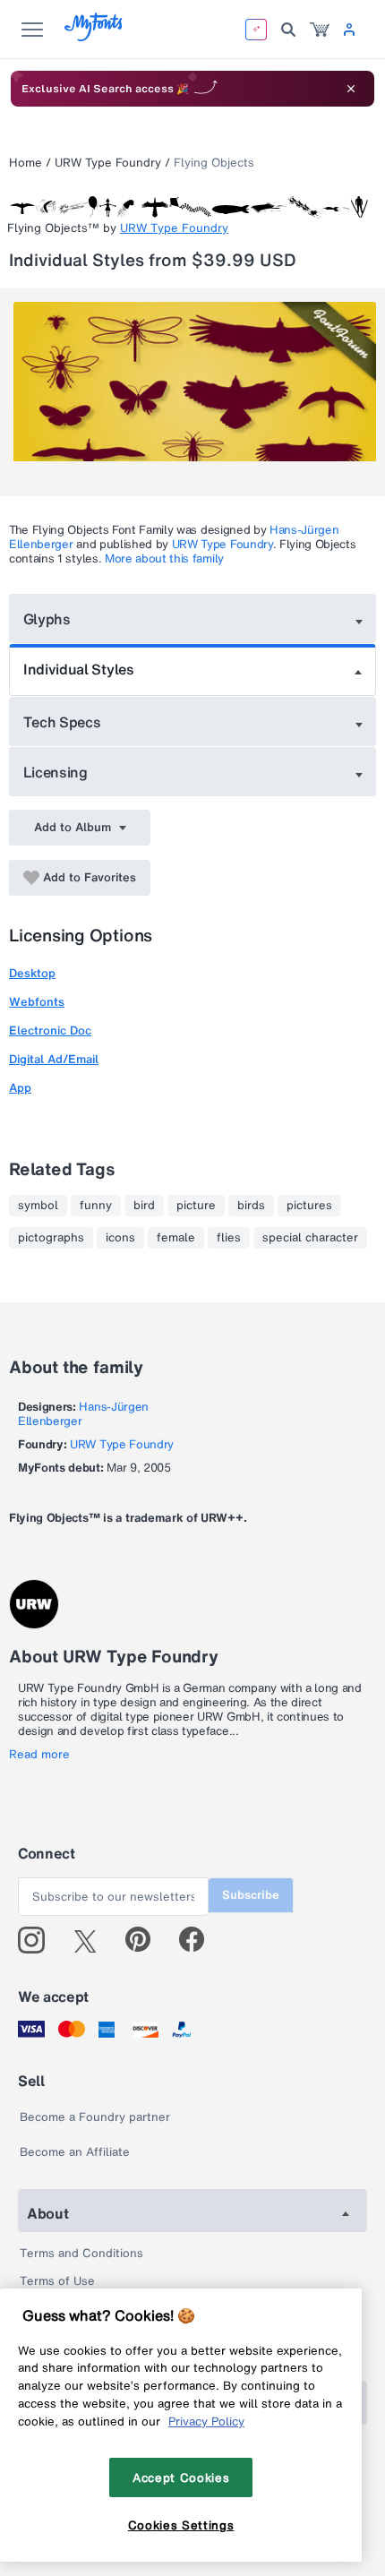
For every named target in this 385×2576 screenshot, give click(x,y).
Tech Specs (62, 722)
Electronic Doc (50, 1030)
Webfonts (37, 1002)
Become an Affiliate (75, 2152)
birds (251, 1206)
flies (229, 1238)
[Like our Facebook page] (199, 1940)
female (176, 1238)
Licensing (56, 772)
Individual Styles (79, 669)
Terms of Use (57, 2281)
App (20, 1088)
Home (26, 163)
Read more (39, 1755)
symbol (38, 1206)
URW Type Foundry (108, 163)
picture (196, 1206)
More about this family (164, 558)
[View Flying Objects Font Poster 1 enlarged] (195, 392)
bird (144, 1206)
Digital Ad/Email (54, 1059)
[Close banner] (351, 89)
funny (96, 1206)
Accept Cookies (181, 2477)
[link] (320, 30)
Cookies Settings (181, 2525)
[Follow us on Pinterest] (145, 1940)
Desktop (32, 973)
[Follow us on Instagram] (38, 1940)
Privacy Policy (206, 2421)
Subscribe (251, 1895)
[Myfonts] (94, 36)
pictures (309, 1206)
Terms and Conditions (81, 2253)
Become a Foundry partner (95, 2117)
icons (120, 1238)
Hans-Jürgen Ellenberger (83, 1414)
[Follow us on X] (92, 1940)
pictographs (51, 1238)
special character (310, 1238)
